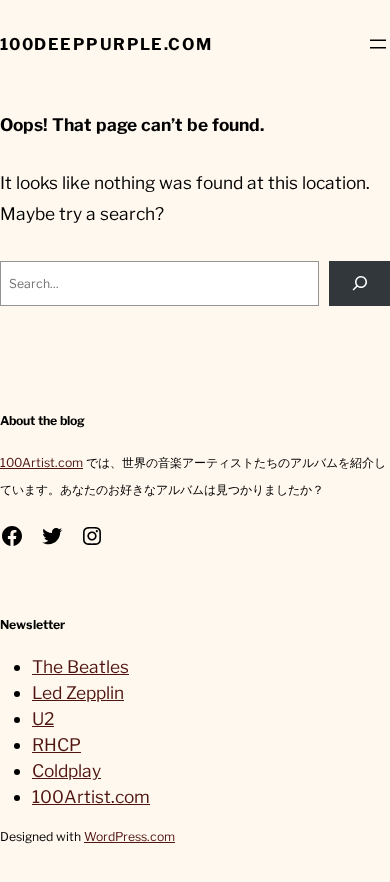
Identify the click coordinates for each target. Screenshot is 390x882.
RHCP (56, 744)
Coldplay (66, 770)
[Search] (359, 283)
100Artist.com (41, 462)
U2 (43, 718)
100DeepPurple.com (106, 44)
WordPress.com (129, 836)
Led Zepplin (78, 692)
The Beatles (80, 666)
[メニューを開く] (378, 44)
